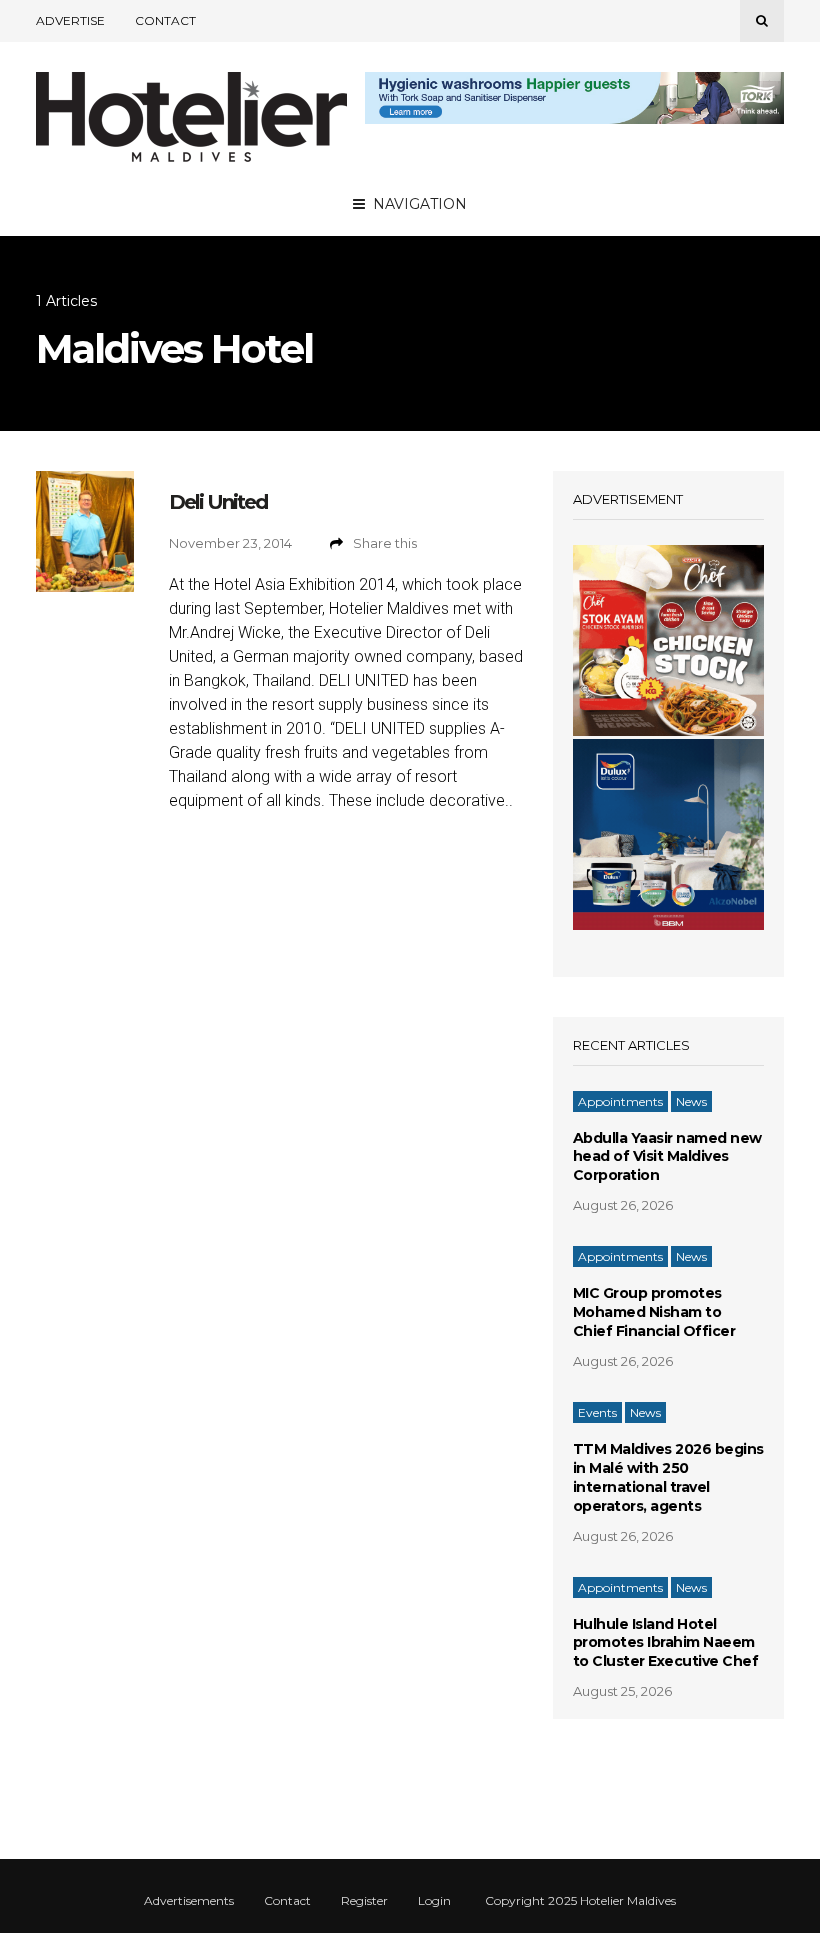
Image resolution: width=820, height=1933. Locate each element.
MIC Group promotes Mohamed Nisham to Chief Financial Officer (654, 1312)
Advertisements (189, 1901)
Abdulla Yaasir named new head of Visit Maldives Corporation (667, 1157)
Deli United (218, 502)
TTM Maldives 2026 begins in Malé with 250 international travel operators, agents (668, 1477)
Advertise (70, 20)
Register (364, 1901)
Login (434, 1901)
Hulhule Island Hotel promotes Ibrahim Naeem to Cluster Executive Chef (666, 1643)
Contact (165, 20)
